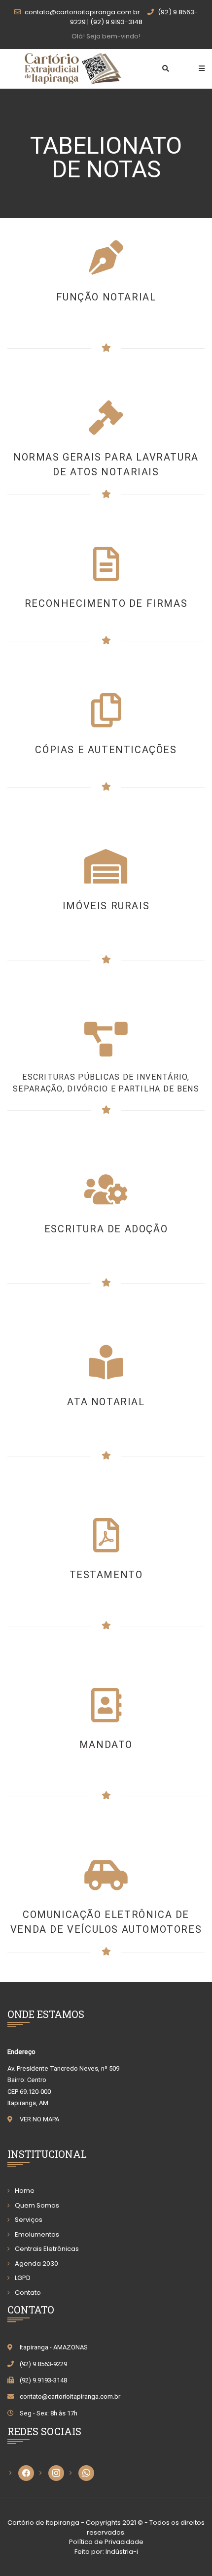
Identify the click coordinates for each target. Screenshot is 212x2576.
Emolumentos (37, 2234)
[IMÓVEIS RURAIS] (106, 866)
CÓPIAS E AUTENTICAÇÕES (106, 750)
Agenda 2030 (36, 2263)
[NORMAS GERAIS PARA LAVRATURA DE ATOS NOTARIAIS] (106, 418)
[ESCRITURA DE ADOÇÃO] (106, 1189)
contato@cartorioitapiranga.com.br (70, 2396)
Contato (28, 2293)
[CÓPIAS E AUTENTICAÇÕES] (106, 710)
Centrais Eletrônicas (47, 2249)
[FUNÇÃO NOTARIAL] (106, 258)
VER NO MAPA (39, 2119)
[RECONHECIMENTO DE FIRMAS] (106, 564)
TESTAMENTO (106, 1575)
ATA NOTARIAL (106, 1402)
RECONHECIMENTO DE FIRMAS (106, 603)
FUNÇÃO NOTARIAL (106, 297)
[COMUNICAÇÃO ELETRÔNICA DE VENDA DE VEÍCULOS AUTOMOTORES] (106, 1875)
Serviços (29, 2220)
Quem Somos (37, 2205)
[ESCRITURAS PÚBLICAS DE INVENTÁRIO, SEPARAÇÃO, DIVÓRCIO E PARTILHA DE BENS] (106, 1039)
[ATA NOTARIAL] (106, 1362)
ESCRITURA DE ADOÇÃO (106, 1229)
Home (25, 2191)
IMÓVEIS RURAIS (106, 906)
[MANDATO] (106, 1535)
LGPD (23, 2278)
